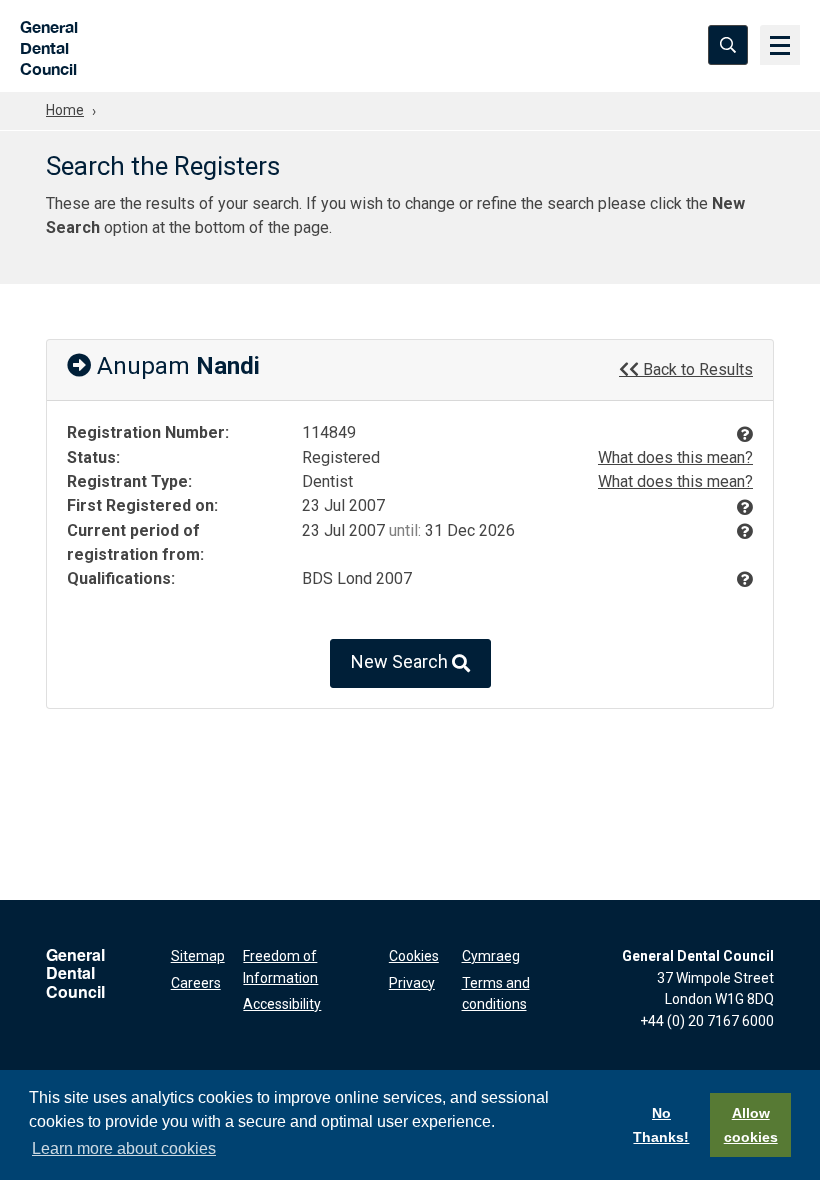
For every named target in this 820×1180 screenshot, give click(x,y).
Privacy (412, 983)
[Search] (728, 45)
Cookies (414, 956)
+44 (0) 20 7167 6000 (707, 1021)
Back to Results (696, 369)
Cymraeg (491, 956)
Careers (196, 983)
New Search (401, 662)
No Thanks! (661, 1125)
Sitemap (198, 956)
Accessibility (282, 1004)
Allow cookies (751, 1125)
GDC (42, 45)
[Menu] (780, 45)
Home (65, 110)
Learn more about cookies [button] (124, 1148)
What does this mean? (675, 457)
